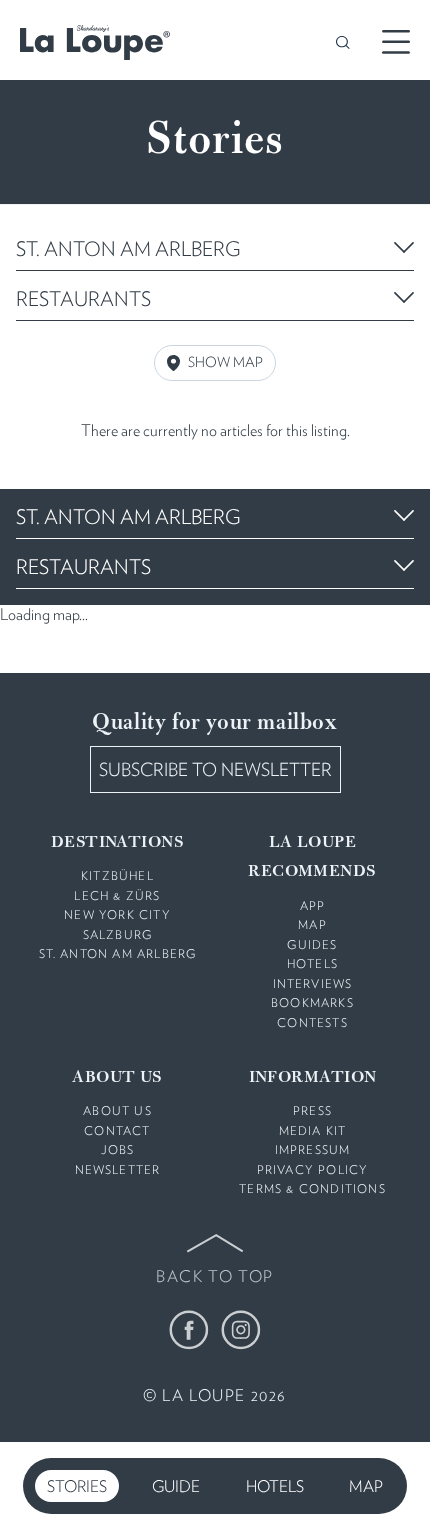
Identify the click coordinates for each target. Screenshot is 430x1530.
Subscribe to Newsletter (215, 769)
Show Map (225, 362)
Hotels (275, 1486)
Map (366, 1486)
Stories (77, 1486)
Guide (176, 1486)
